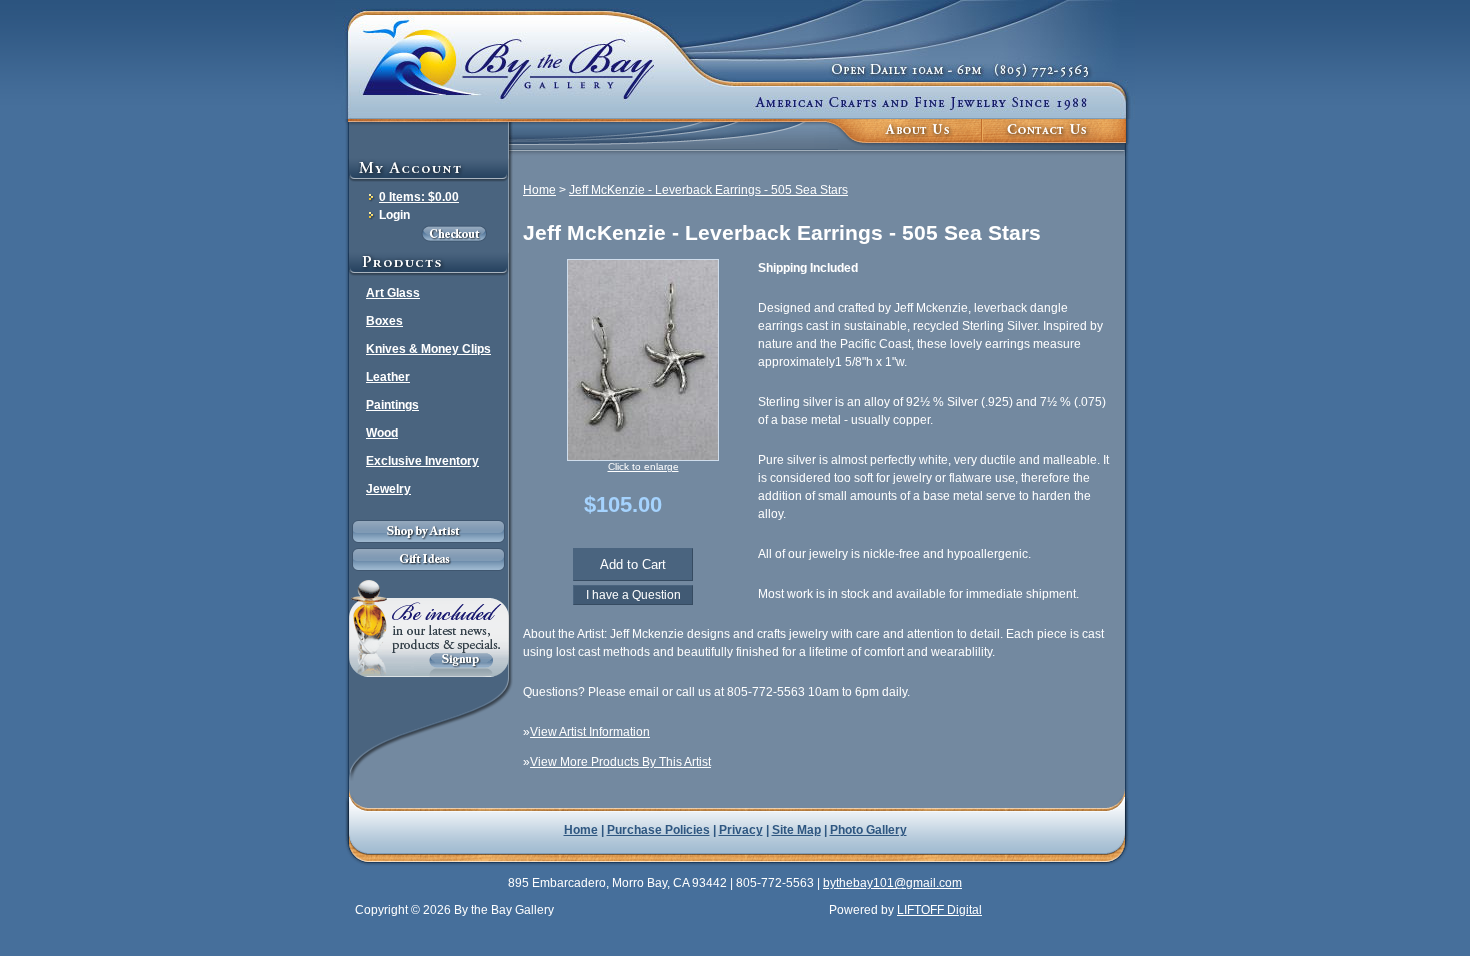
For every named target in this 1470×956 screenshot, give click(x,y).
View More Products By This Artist (620, 762)
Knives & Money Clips (428, 349)
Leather (388, 377)
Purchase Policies (658, 830)
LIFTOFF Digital (939, 910)
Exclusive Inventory (422, 461)
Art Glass (393, 293)
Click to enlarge (643, 466)
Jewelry (388, 489)
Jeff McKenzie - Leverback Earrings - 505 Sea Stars (708, 190)
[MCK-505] (643, 457)
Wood (382, 433)
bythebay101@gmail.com (892, 883)
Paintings (392, 405)
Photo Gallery (868, 830)
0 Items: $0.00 (419, 197)
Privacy (741, 830)
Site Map (796, 830)
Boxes (384, 321)
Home (539, 190)
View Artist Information (590, 732)
